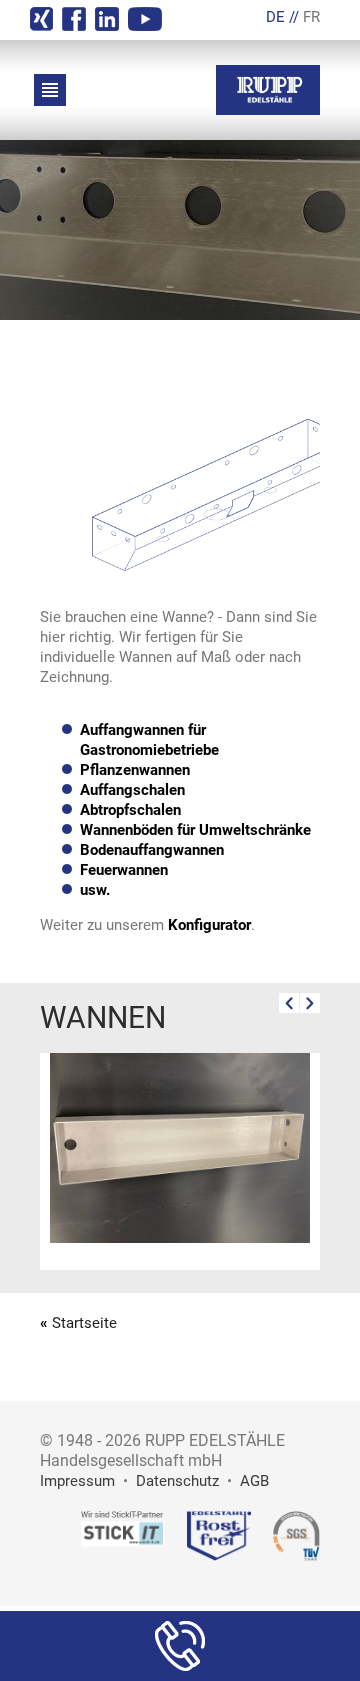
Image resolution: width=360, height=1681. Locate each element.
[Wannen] (180, 1238)
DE (275, 17)
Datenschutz (177, 1481)
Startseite (84, 1323)
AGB (254, 1481)
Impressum (77, 1481)
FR (311, 17)
